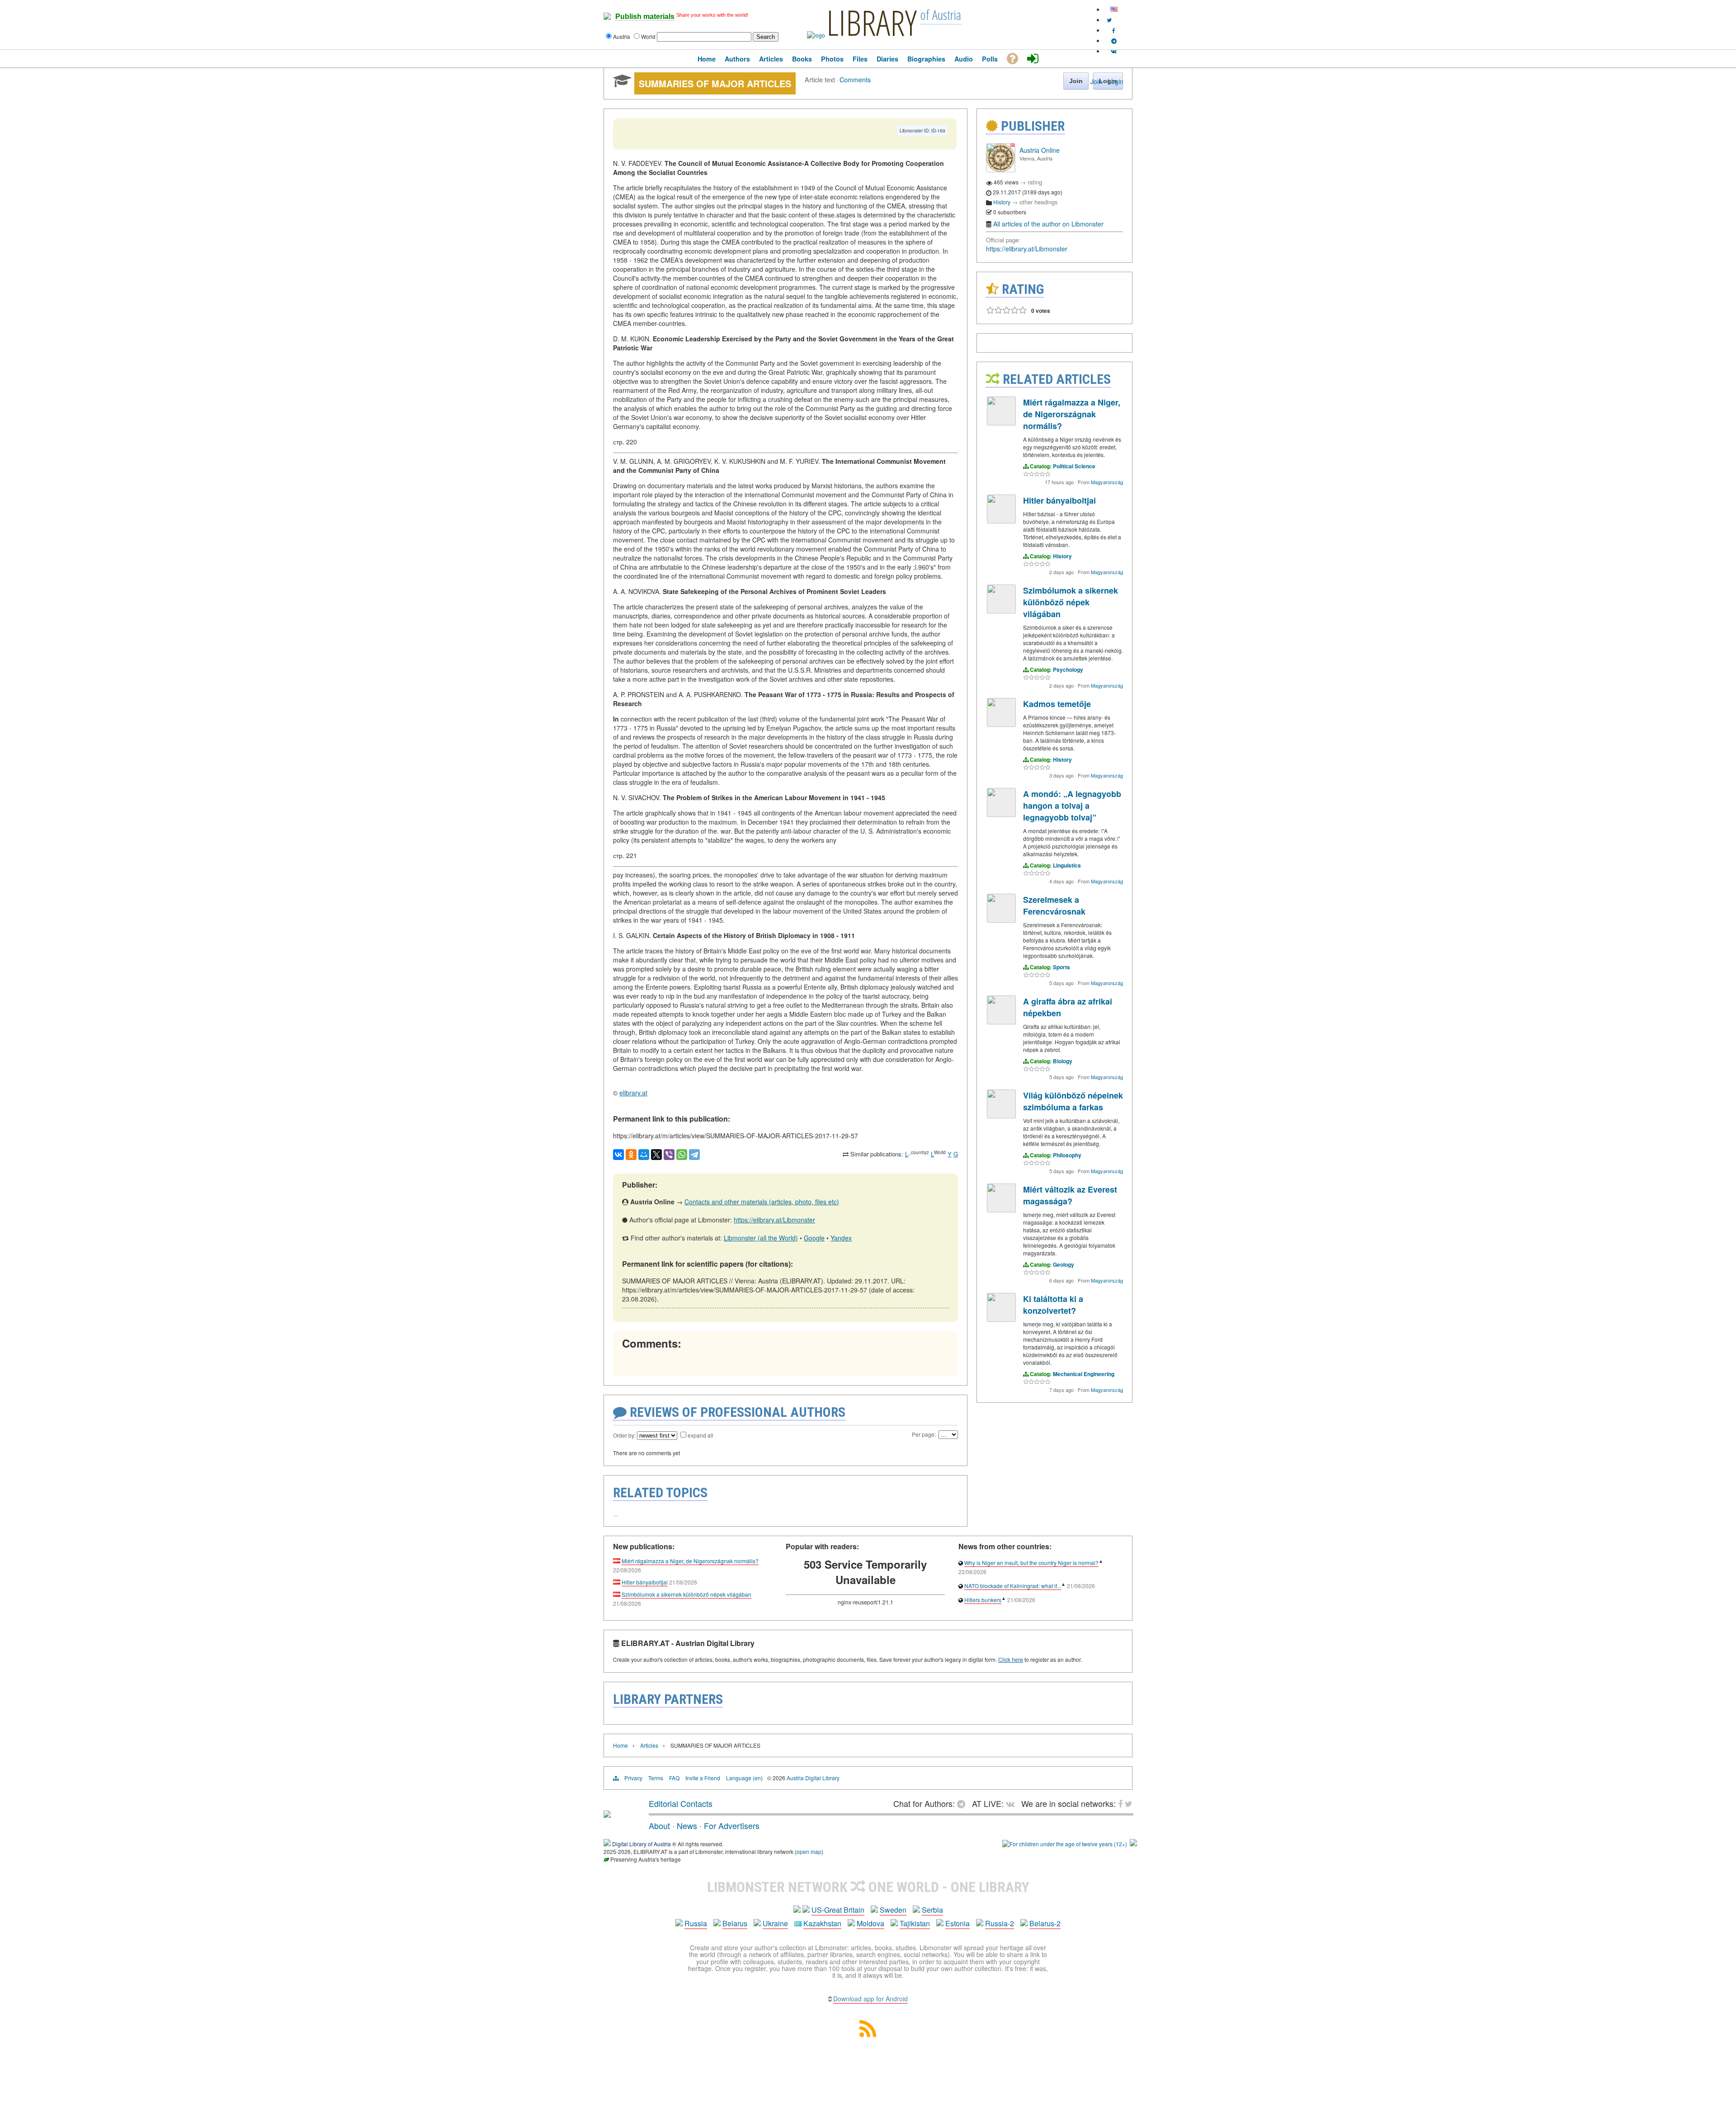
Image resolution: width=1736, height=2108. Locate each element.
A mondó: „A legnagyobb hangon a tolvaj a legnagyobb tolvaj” (1072, 806)
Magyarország (1107, 482)
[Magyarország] (1001, 423)
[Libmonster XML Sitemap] (868, 2034)
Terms (656, 1778)
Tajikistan (915, 1923)
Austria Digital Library (813, 1778)
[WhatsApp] (682, 1155)
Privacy (633, 1778)
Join (1096, 81)
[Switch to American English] (1114, 9)
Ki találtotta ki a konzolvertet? (1053, 1305)
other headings (1039, 202)
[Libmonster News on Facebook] (1114, 30)
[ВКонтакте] (618, 1155)
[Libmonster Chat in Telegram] (963, 1803)
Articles (649, 1745)
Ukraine (775, 1923)
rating (1035, 182)
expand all (701, 1435)
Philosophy (1067, 1155)
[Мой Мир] (644, 1155)
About (659, 1825)
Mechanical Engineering (1084, 1374)
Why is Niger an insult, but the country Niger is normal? (1031, 1563)
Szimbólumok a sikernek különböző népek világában (1071, 602)
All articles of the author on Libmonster (1048, 224)
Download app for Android (870, 1999)
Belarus (735, 1923)
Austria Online (1040, 150)
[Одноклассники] (631, 1155)
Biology (1063, 1061)
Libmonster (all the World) (761, 1238)
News (687, 1825)
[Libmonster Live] (1114, 51)
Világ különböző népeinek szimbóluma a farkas (1073, 1101)
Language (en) (744, 1778)
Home (620, 1745)
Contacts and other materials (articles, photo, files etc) (762, 1202)
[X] (656, 1155)
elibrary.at (633, 1093)
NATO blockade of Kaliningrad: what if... (1013, 1586)
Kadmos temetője (1057, 704)
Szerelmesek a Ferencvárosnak (1054, 905)
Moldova (870, 1923)
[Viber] (669, 1155)
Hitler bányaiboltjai (1059, 500)
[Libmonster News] (1109, 20)
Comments (855, 79)
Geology (1064, 1264)
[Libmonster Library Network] (1133, 1844)
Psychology (1068, 670)
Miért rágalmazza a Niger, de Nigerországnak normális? (1072, 414)
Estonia (958, 1923)
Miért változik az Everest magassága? (1070, 1195)
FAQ (674, 1778)
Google (814, 1238)
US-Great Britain (838, 1910)
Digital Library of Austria (642, 1844)
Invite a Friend (703, 1778)
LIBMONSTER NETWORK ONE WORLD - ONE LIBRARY (868, 1887)
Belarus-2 (1045, 1923)
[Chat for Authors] (1114, 40)
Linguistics (1067, 865)
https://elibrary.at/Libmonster (774, 1220)
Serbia (932, 1910)
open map (809, 1851)
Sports (1061, 967)
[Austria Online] (1000, 170)
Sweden (893, 1910)
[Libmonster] (607, 1814)
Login (1116, 81)
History (1002, 202)
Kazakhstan (822, 1923)
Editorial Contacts (681, 1803)
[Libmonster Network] (1065, 1844)
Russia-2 (1000, 1923)
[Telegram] (694, 1155)
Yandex (841, 1238)
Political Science (1074, 466)
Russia (696, 1923)
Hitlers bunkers (983, 1600)
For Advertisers (732, 1825)
